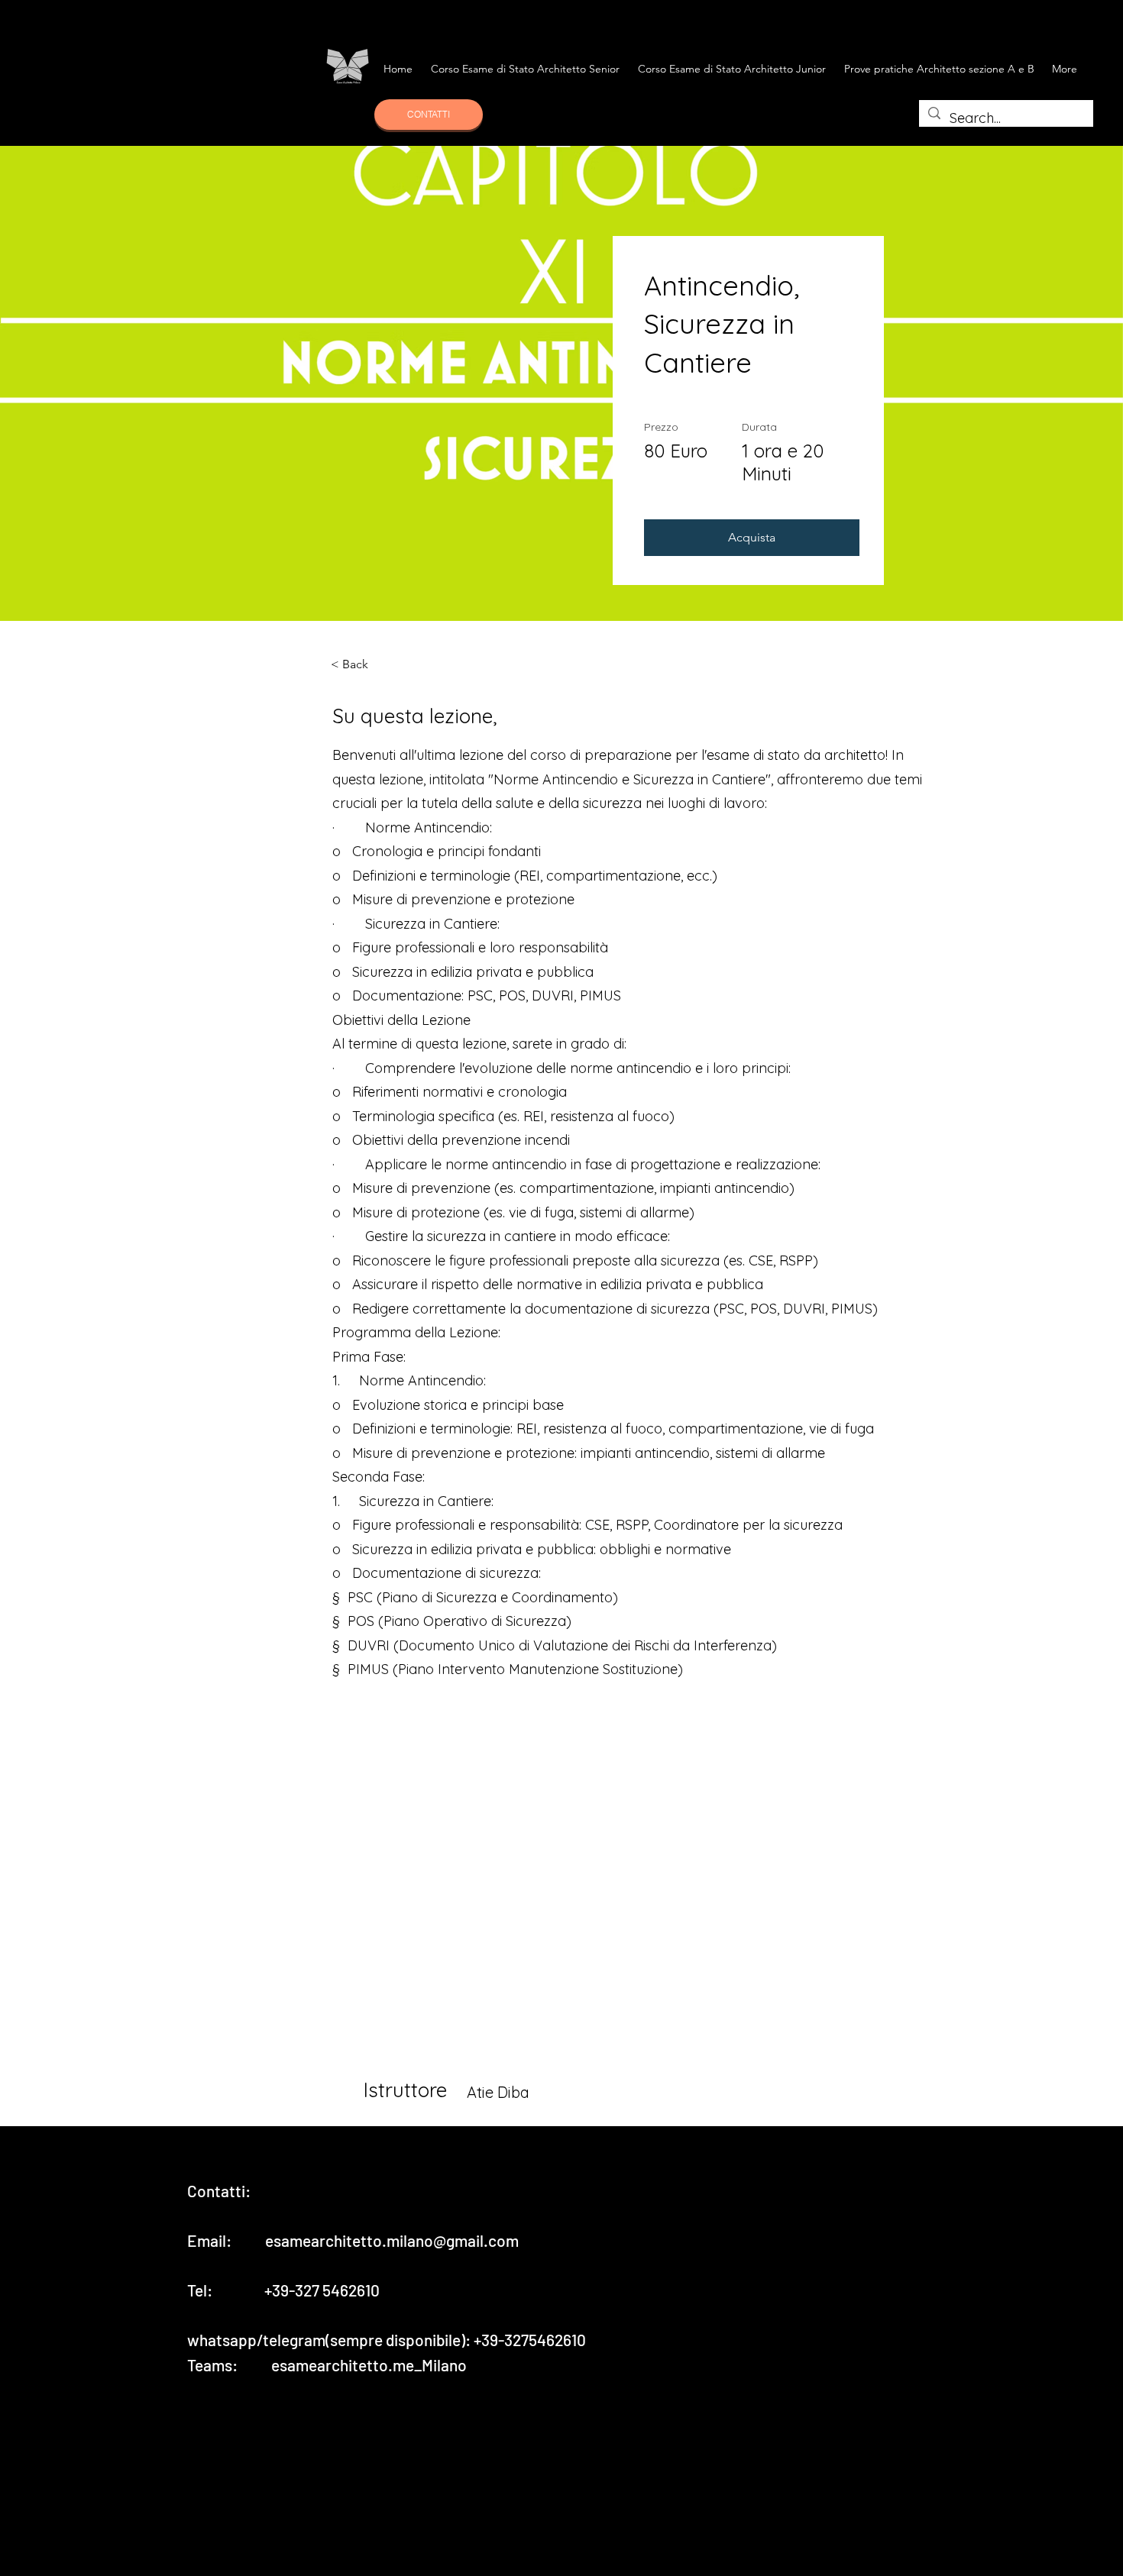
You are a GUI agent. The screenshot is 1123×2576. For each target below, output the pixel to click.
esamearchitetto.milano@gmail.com (392, 2240)
